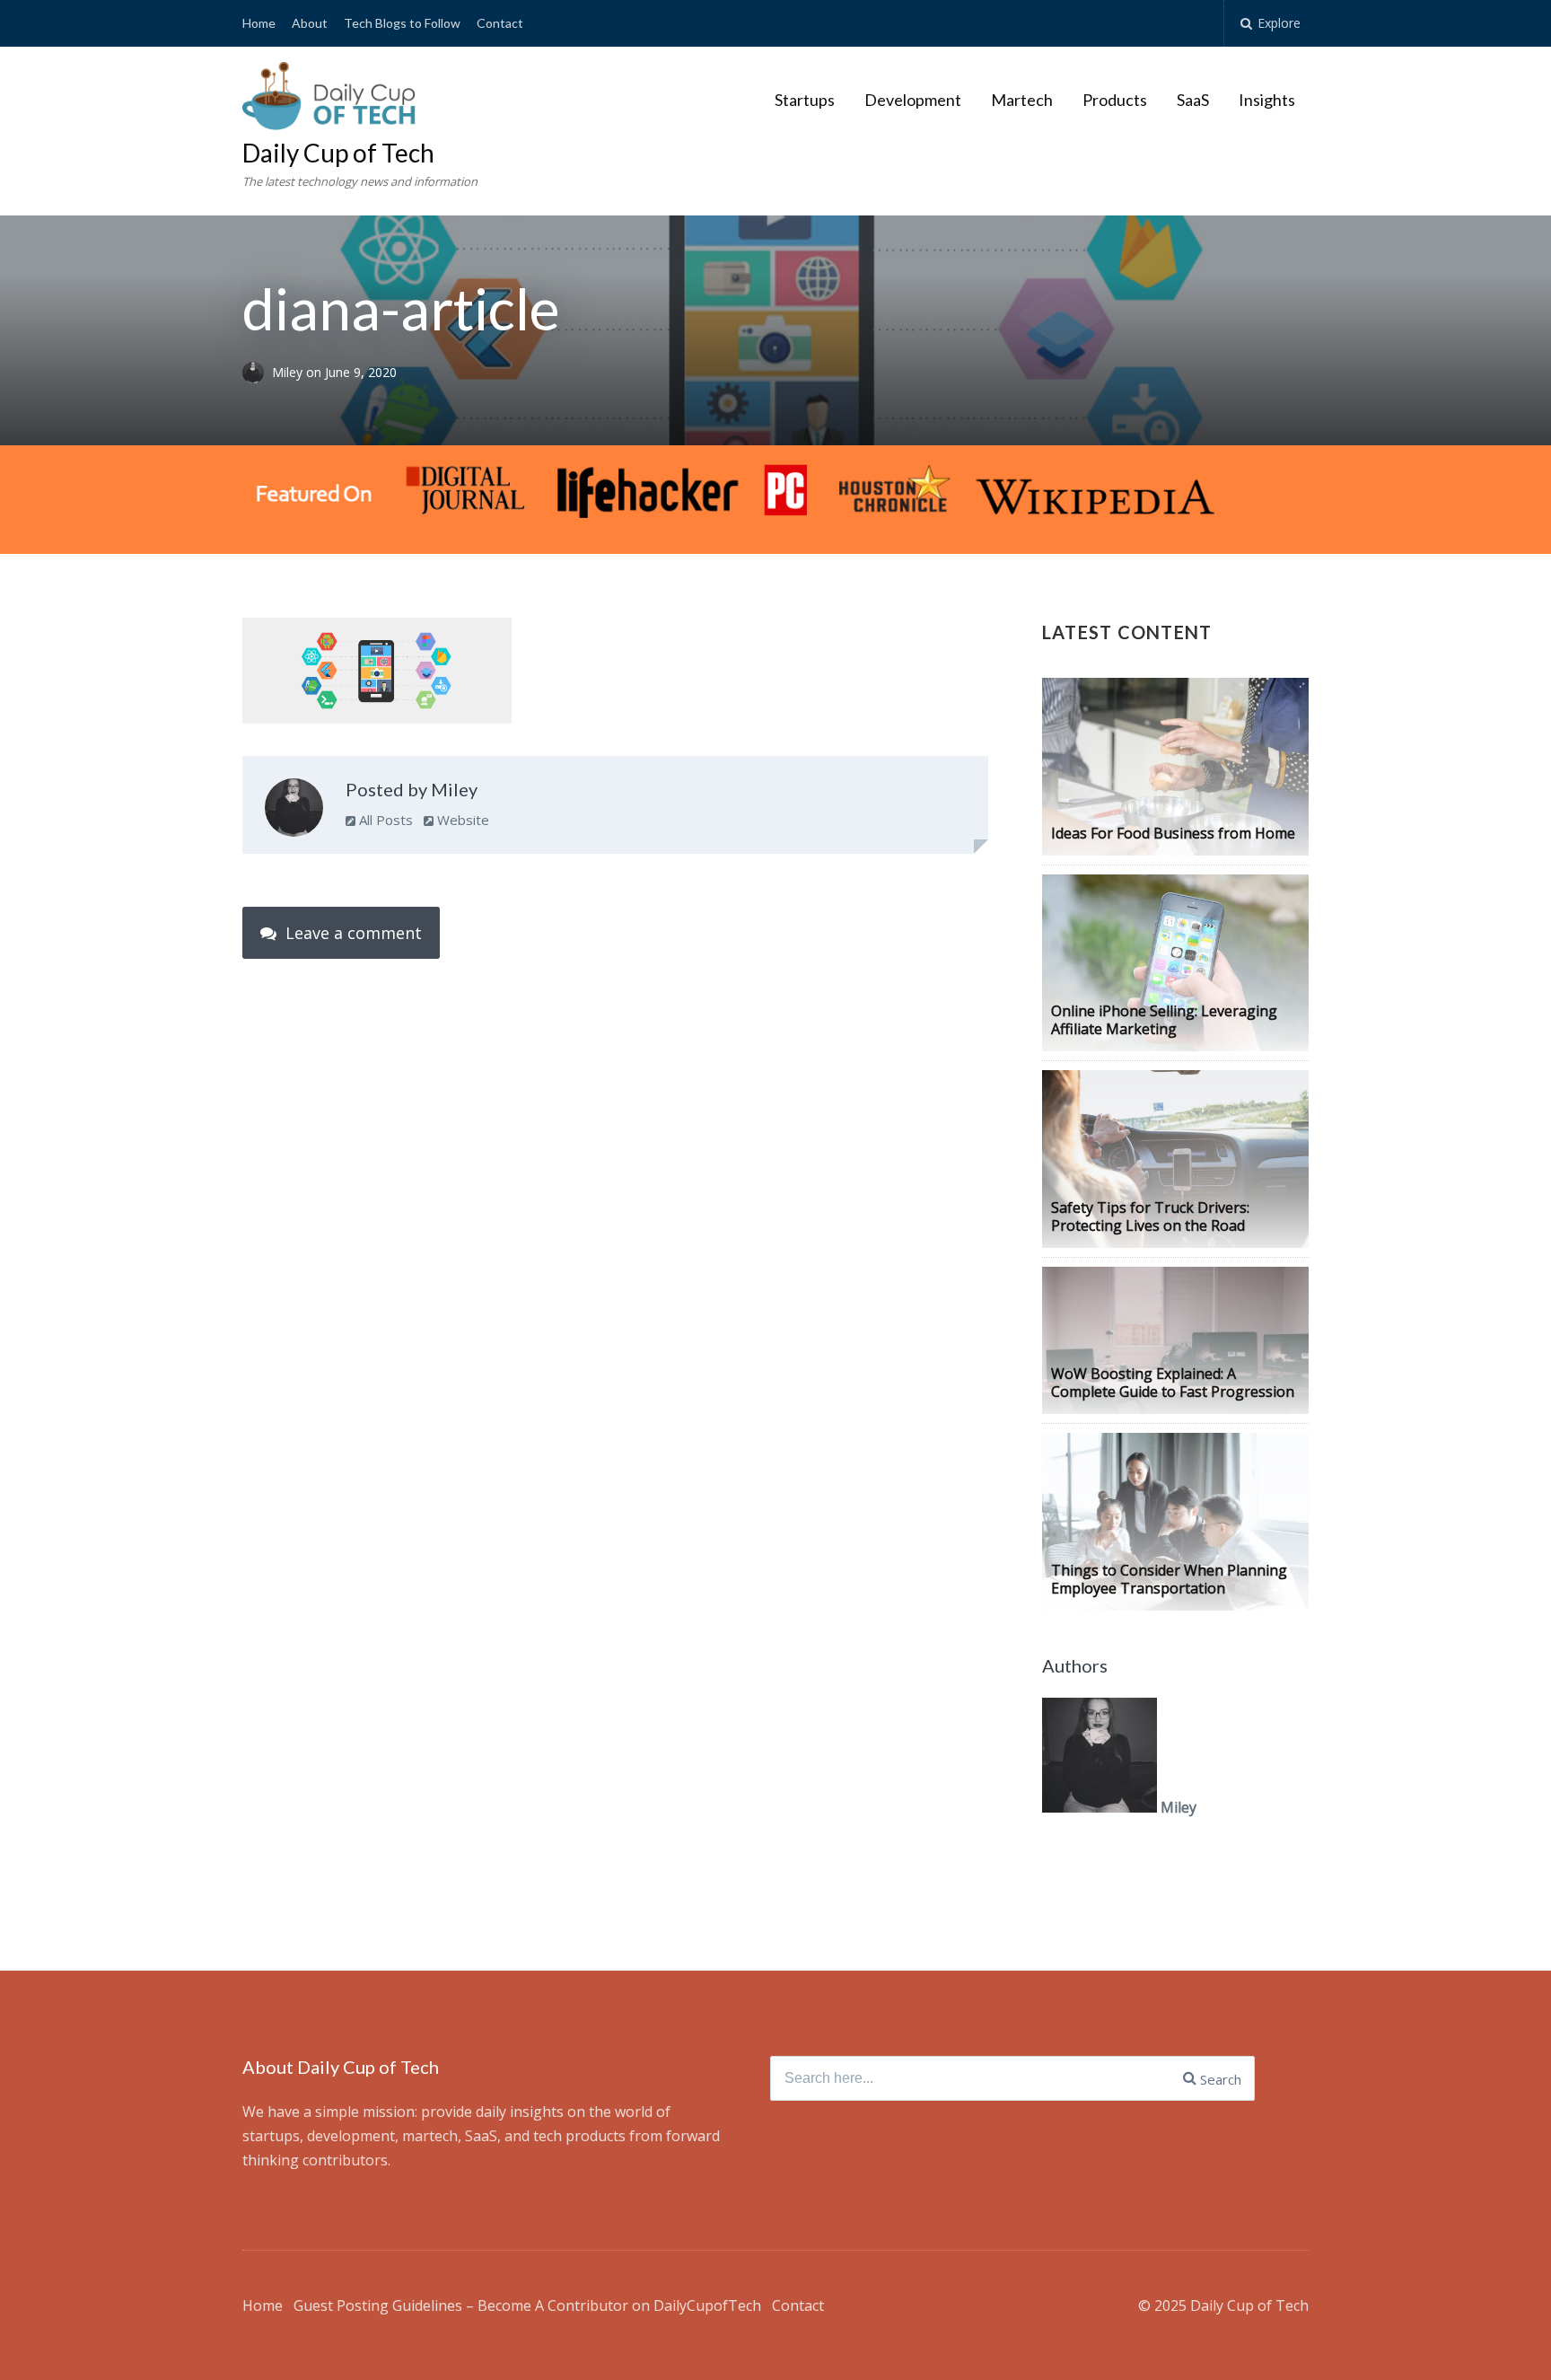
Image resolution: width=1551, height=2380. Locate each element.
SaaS (1193, 100)
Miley (289, 372)
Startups (805, 100)
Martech (1022, 100)
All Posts (384, 820)
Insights (1267, 100)
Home (259, 23)
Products (1115, 100)
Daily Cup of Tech (338, 153)
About (310, 23)
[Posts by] (257, 372)
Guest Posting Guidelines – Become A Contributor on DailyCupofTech (527, 2305)
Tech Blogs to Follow (402, 23)
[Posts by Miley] (294, 812)
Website (461, 820)
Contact (500, 23)
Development (913, 100)
